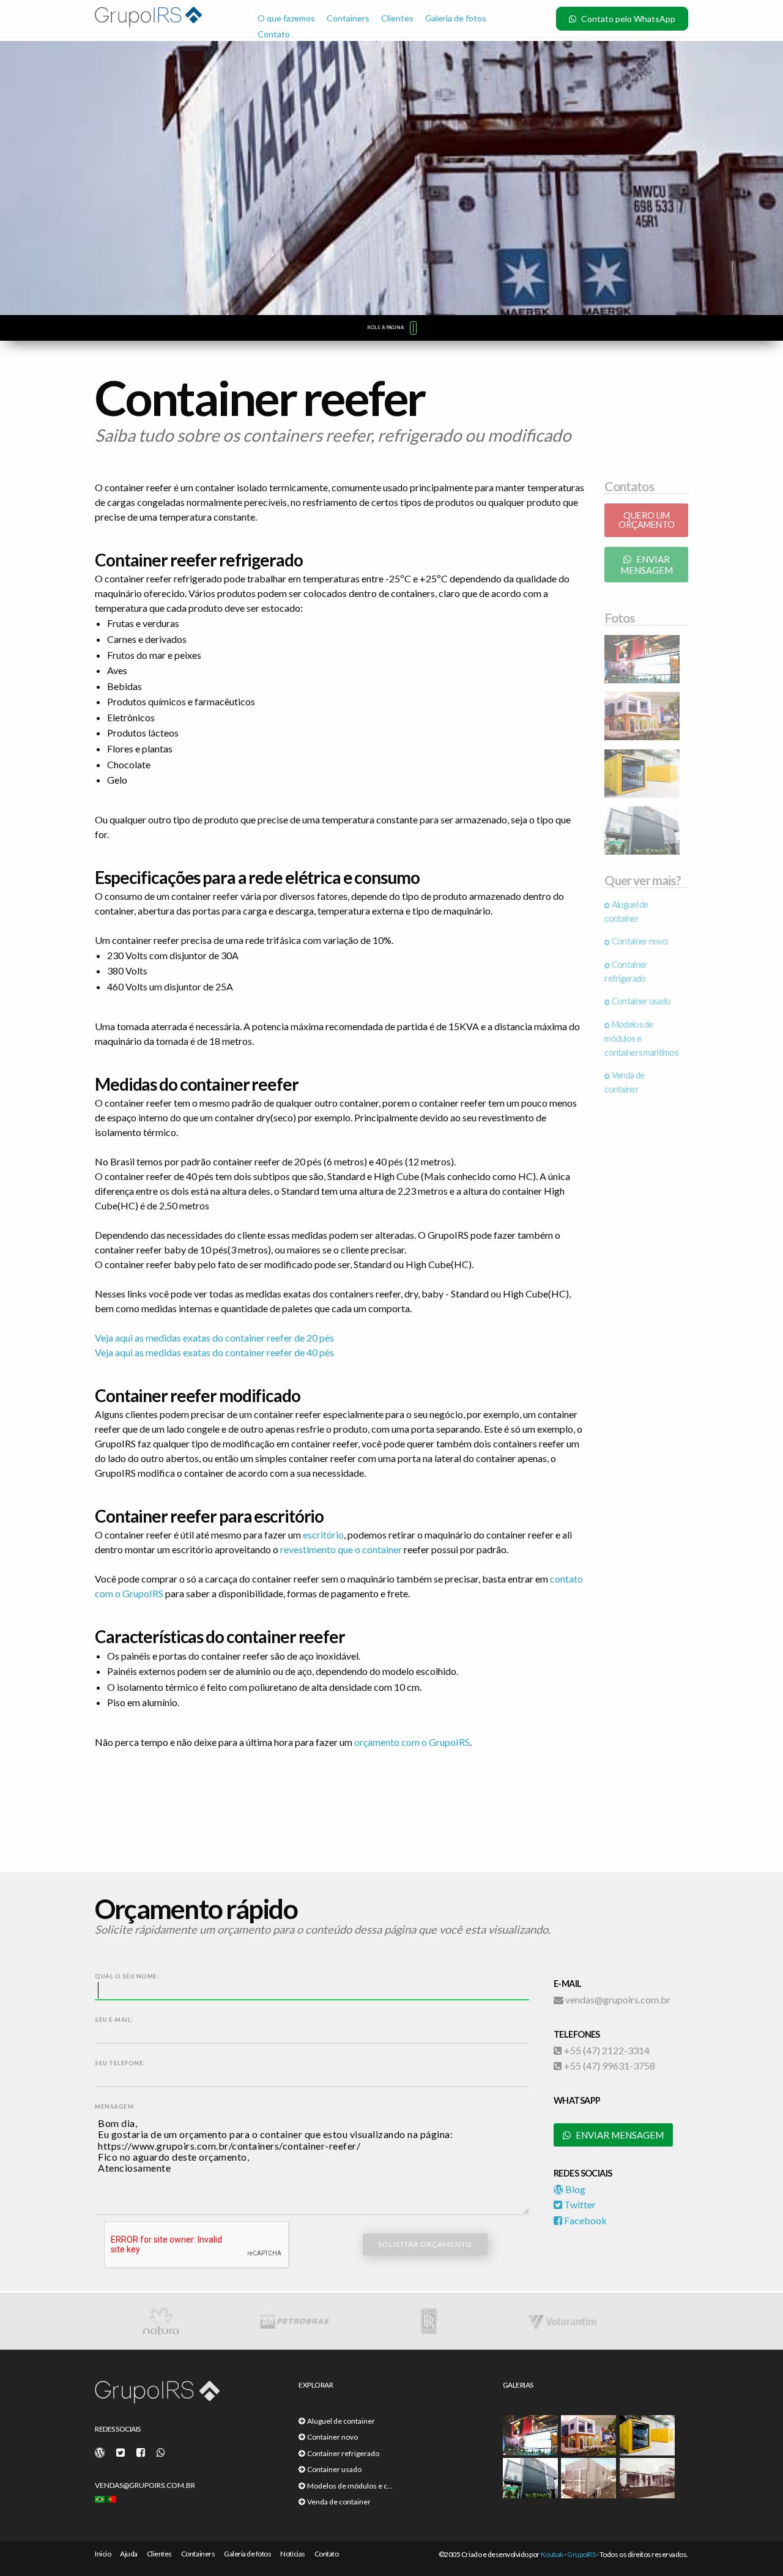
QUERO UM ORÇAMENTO (647, 520)
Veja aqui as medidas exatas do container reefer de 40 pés (214, 1352)
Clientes (397, 18)
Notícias (292, 2554)
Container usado (640, 1001)
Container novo (639, 941)
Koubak (552, 2554)
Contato (274, 34)
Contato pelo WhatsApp (627, 19)
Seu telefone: (120, 2063)
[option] (192, 2321)
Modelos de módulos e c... (349, 2486)
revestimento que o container (341, 1549)
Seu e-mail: (114, 2020)
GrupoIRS (581, 2554)
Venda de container (338, 2502)
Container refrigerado (342, 2453)
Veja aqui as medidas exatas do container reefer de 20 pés (214, 1338)
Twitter (579, 2204)
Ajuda (129, 2554)
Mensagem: (115, 2106)
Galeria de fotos (456, 18)
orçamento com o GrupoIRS (412, 1742)
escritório (323, 1535)
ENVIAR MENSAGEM (647, 565)
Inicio (103, 2554)
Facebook (584, 2220)
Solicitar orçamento (425, 2244)
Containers (348, 18)
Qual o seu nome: (127, 1976)
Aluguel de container (340, 2421)
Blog (574, 2189)
